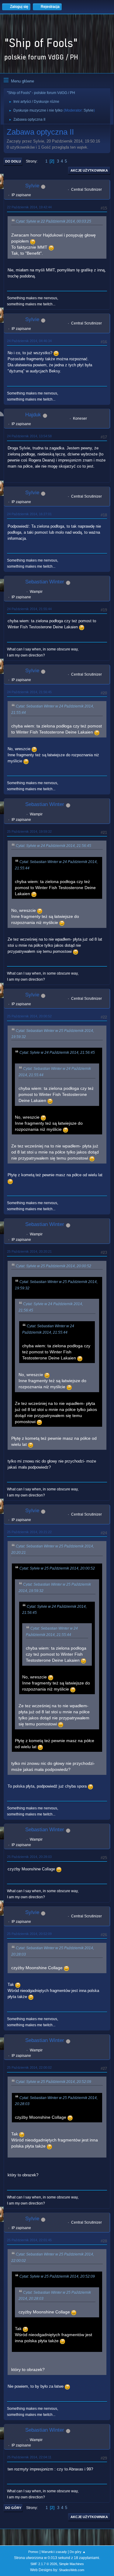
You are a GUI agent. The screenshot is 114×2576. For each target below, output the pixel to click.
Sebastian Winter (45, 582)
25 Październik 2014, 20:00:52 (29, 1016)
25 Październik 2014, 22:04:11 (29, 2457)
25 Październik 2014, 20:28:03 (29, 1857)
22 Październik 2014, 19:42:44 (29, 207)
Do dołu (13, 161)
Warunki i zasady (54, 2552)
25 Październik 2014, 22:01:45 (29, 2240)
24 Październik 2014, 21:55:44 (29, 609)
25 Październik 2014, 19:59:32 (29, 831)
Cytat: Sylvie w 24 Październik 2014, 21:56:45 (54, 846)
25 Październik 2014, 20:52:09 (29, 1934)
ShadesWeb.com (72, 2570)
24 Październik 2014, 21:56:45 (29, 692)
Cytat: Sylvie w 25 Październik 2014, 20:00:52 (54, 1266)
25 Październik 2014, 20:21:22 (29, 1532)
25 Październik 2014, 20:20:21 (29, 1251)
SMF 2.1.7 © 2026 (44, 2564)
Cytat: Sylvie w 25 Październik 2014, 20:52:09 (54, 2082)
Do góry (13, 2508)
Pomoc (33, 2552)
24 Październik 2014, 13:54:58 (29, 436)
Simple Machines (71, 2564)
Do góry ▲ (78, 2552)
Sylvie (89, 110)
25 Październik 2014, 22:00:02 (29, 2067)
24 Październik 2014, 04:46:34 (29, 341)
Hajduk (33, 415)
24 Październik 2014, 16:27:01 (29, 514)
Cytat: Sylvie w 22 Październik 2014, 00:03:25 (54, 221)
